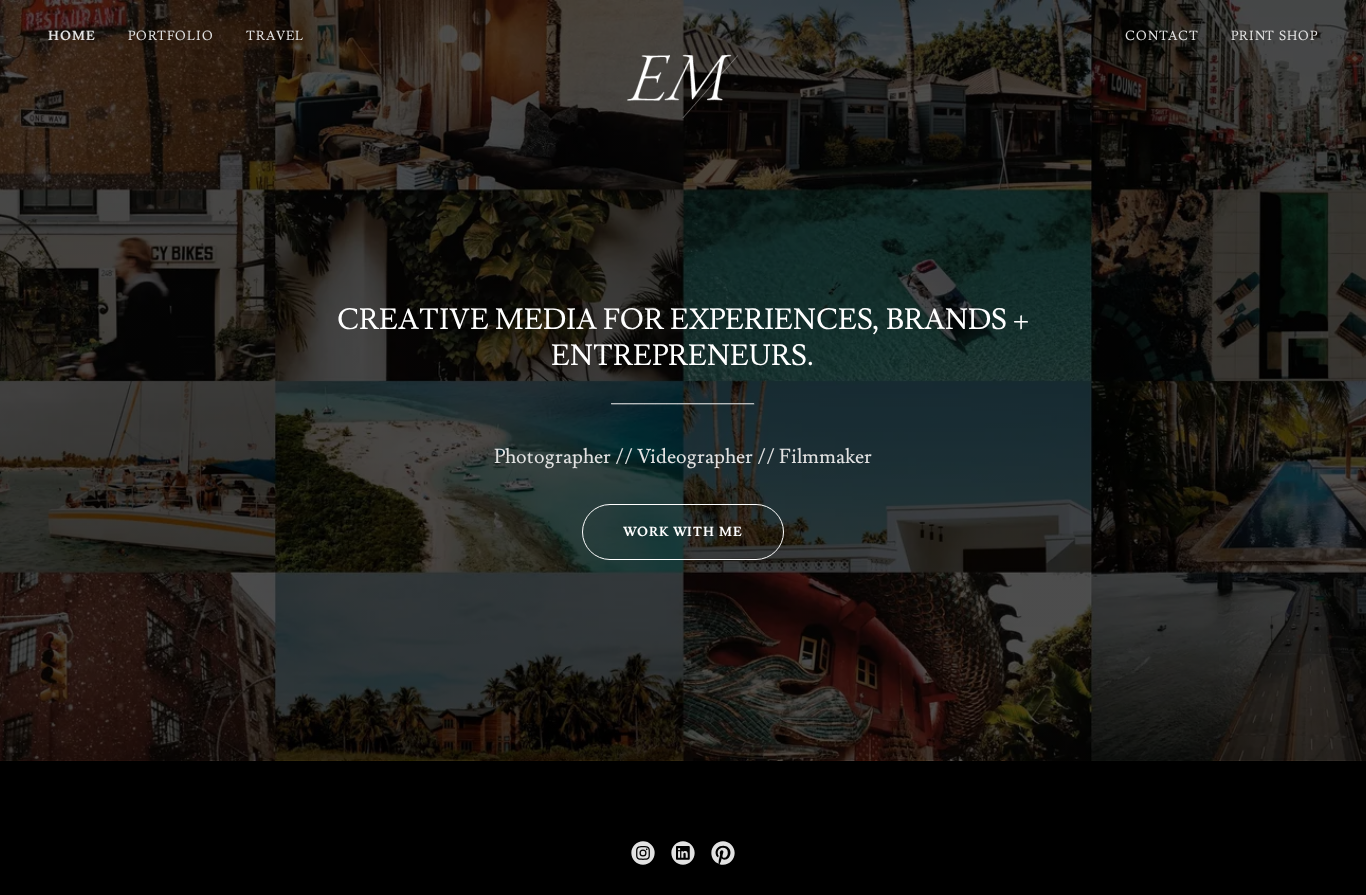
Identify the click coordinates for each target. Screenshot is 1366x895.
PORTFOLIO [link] (171, 36)
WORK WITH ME (683, 532)
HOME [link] (72, 36)
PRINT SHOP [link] (1274, 36)
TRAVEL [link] (275, 36)
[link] (682, 32)
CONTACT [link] (1161, 36)
